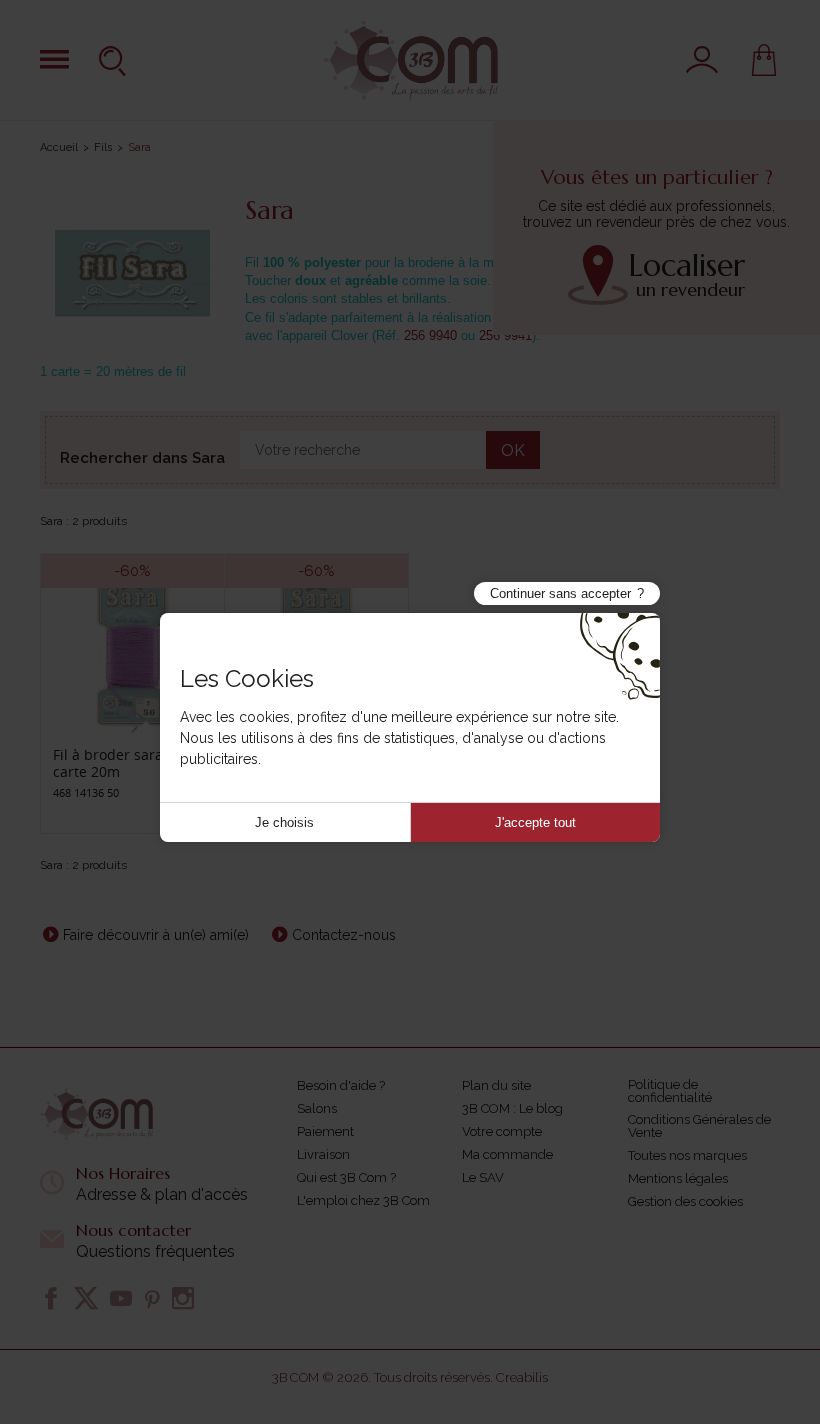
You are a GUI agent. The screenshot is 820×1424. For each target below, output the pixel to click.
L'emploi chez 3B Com (363, 1200)
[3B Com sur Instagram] (183, 1298)
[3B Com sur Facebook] (51, 1298)
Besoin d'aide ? (341, 1085)
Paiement (325, 1131)
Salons (317, 1108)
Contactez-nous (344, 935)
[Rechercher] (115, 60)
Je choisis (284, 822)
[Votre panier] (764, 60)
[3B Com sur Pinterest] (152, 1298)
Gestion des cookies (685, 1201)
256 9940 (430, 335)
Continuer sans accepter (560, 593)
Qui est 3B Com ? (346, 1177)
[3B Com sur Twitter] (86, 1298)
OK (513, 450)
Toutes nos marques (687, 1155)
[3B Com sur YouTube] (121, 1298)
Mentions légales (678, 1178)
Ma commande (507, 1154)
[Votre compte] (702, 60)
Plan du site (496, 1085)
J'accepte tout (535, 822)
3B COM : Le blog (512, 1108)
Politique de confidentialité (670, 1091)
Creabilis (522, 1377)
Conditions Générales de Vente (699, 1126)
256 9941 (505, 335)
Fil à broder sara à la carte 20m (122, 763)
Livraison (323, 1154)
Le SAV (483, 1177)
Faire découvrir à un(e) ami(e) (156, 935)
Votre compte (502, 1131)
